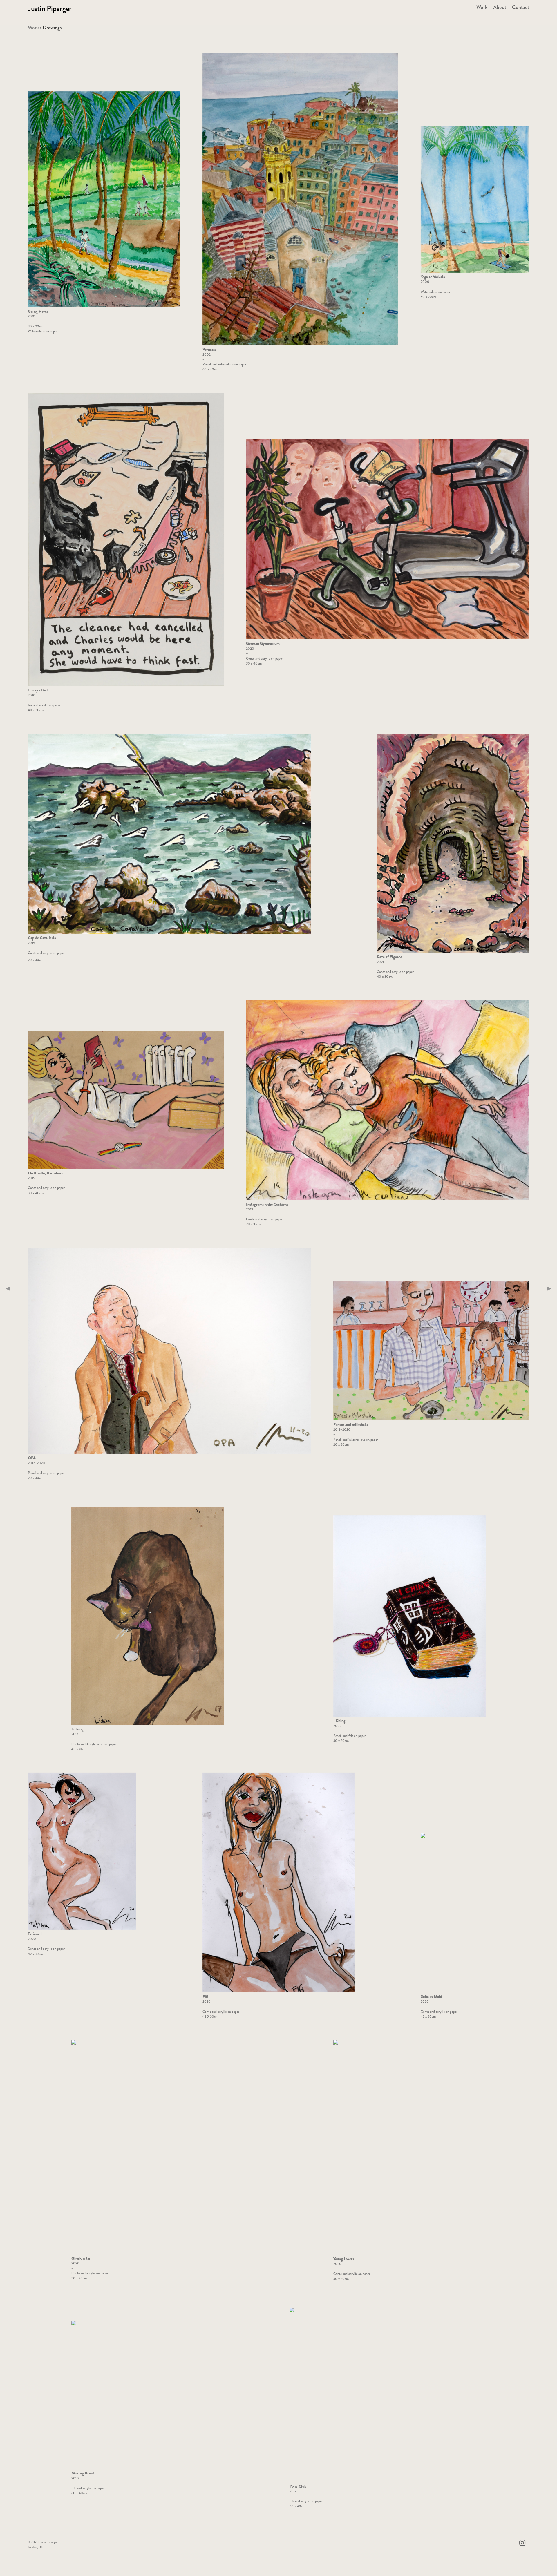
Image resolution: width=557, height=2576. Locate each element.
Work (33, 28)
